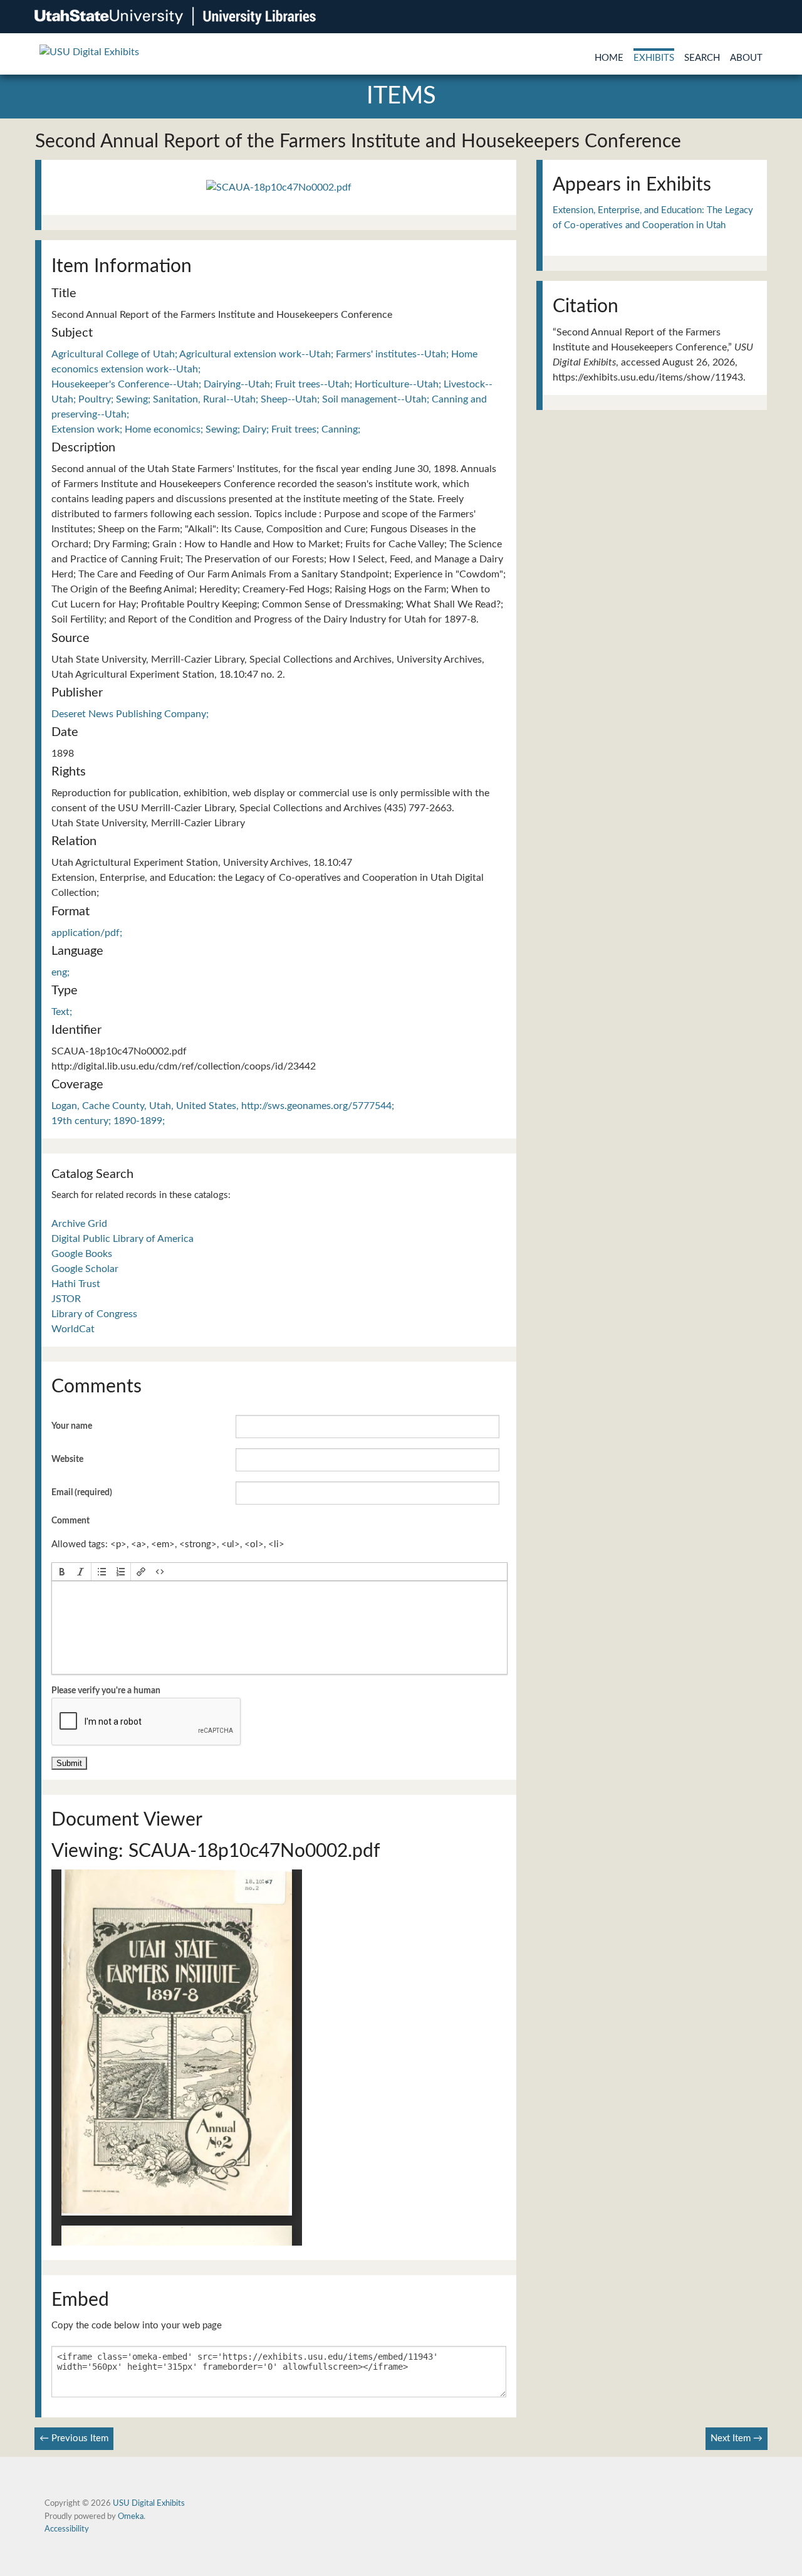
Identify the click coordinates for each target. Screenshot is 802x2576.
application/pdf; (87, 933)
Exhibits (654, 58)
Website (67, 1459)
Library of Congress (94, 1314)
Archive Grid (79, 1224)
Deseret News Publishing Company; (130, 714)
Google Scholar (85, 1269)
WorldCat (73, 1329)
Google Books (82, 1254)
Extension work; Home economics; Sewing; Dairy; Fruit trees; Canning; (206, 429)
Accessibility (67, 2529)
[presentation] (62, 1572)
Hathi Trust (76, 1284)
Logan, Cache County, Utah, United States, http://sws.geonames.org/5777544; (223, 1106)
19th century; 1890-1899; (108, 1121)
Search (702, 58)
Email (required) (82, 1493)
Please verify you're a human (106, 1691)
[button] (62, 1572)
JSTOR (66, 1299)
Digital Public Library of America (122, 1239)
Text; (62, 1012)
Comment (70, 1521)
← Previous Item (74, 2438)
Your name (72, 1426)
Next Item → (737, 2438)
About (746, 58)
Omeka (131, 2516)
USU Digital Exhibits (149, 2503)
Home (609, 58)
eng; (60, 972)
